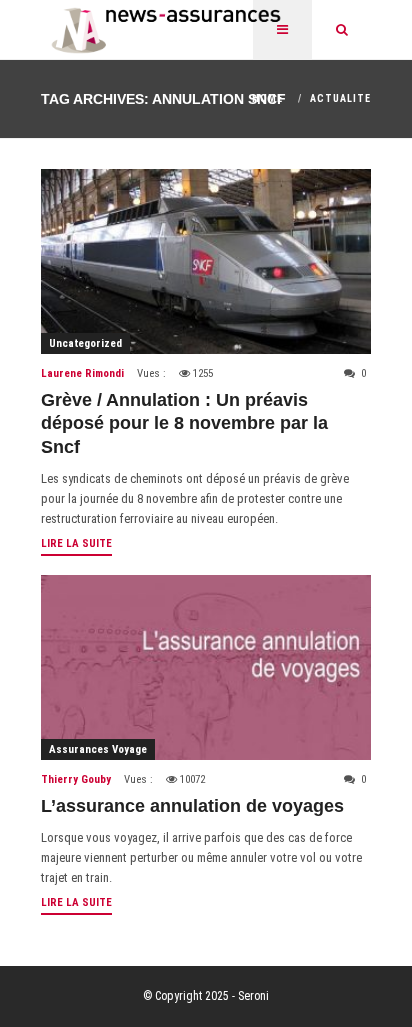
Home (267, 98)
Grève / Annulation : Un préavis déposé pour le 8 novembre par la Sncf (184, 423)
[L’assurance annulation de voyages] (206, 667)
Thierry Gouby (76, 779)
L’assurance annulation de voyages (192, 806)
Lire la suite (76, 543)
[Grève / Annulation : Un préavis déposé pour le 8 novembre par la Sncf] (206, 261)
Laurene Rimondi (82, 373)
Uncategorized (85, 343)
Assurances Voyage (98, 749)
